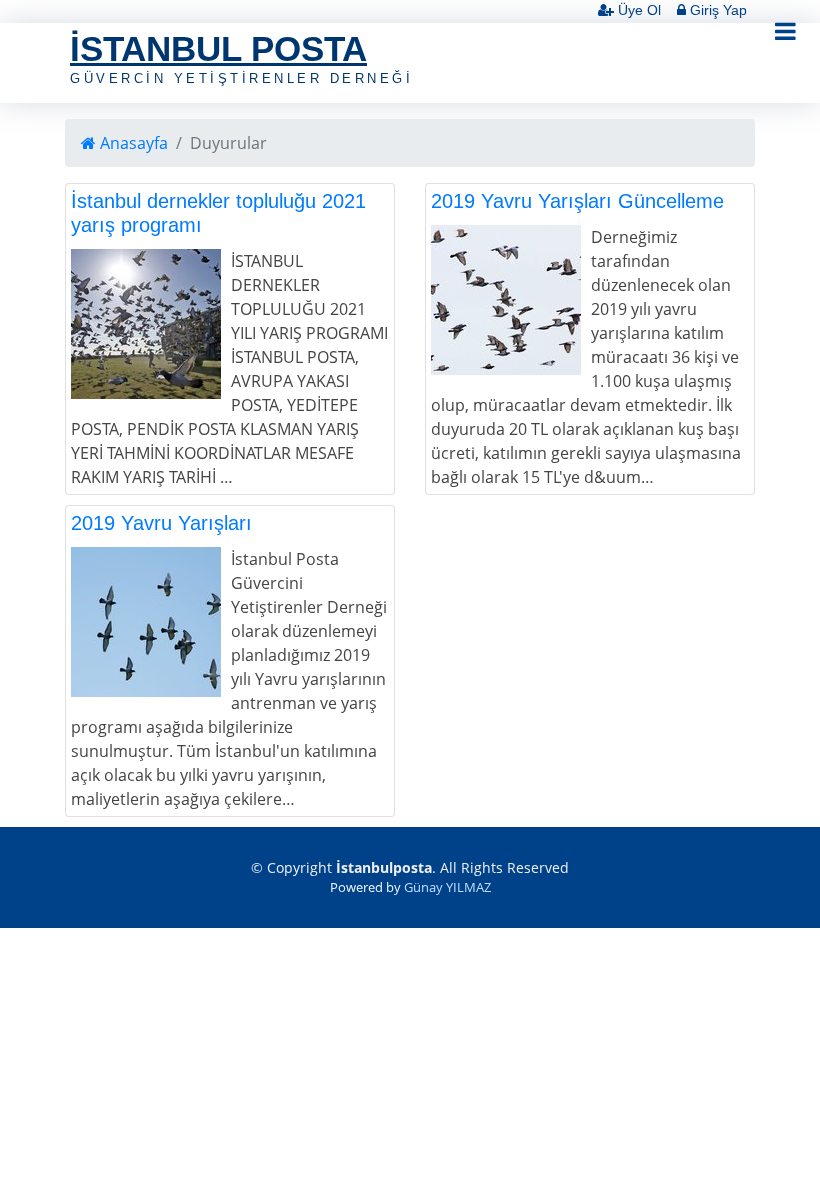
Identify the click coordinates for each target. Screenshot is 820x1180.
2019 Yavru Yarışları (161, 523)
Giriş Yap (716, 10)
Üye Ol (637, 10)
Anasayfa (132, 143)
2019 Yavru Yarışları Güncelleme (577, 201)
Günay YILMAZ (447, 887)
